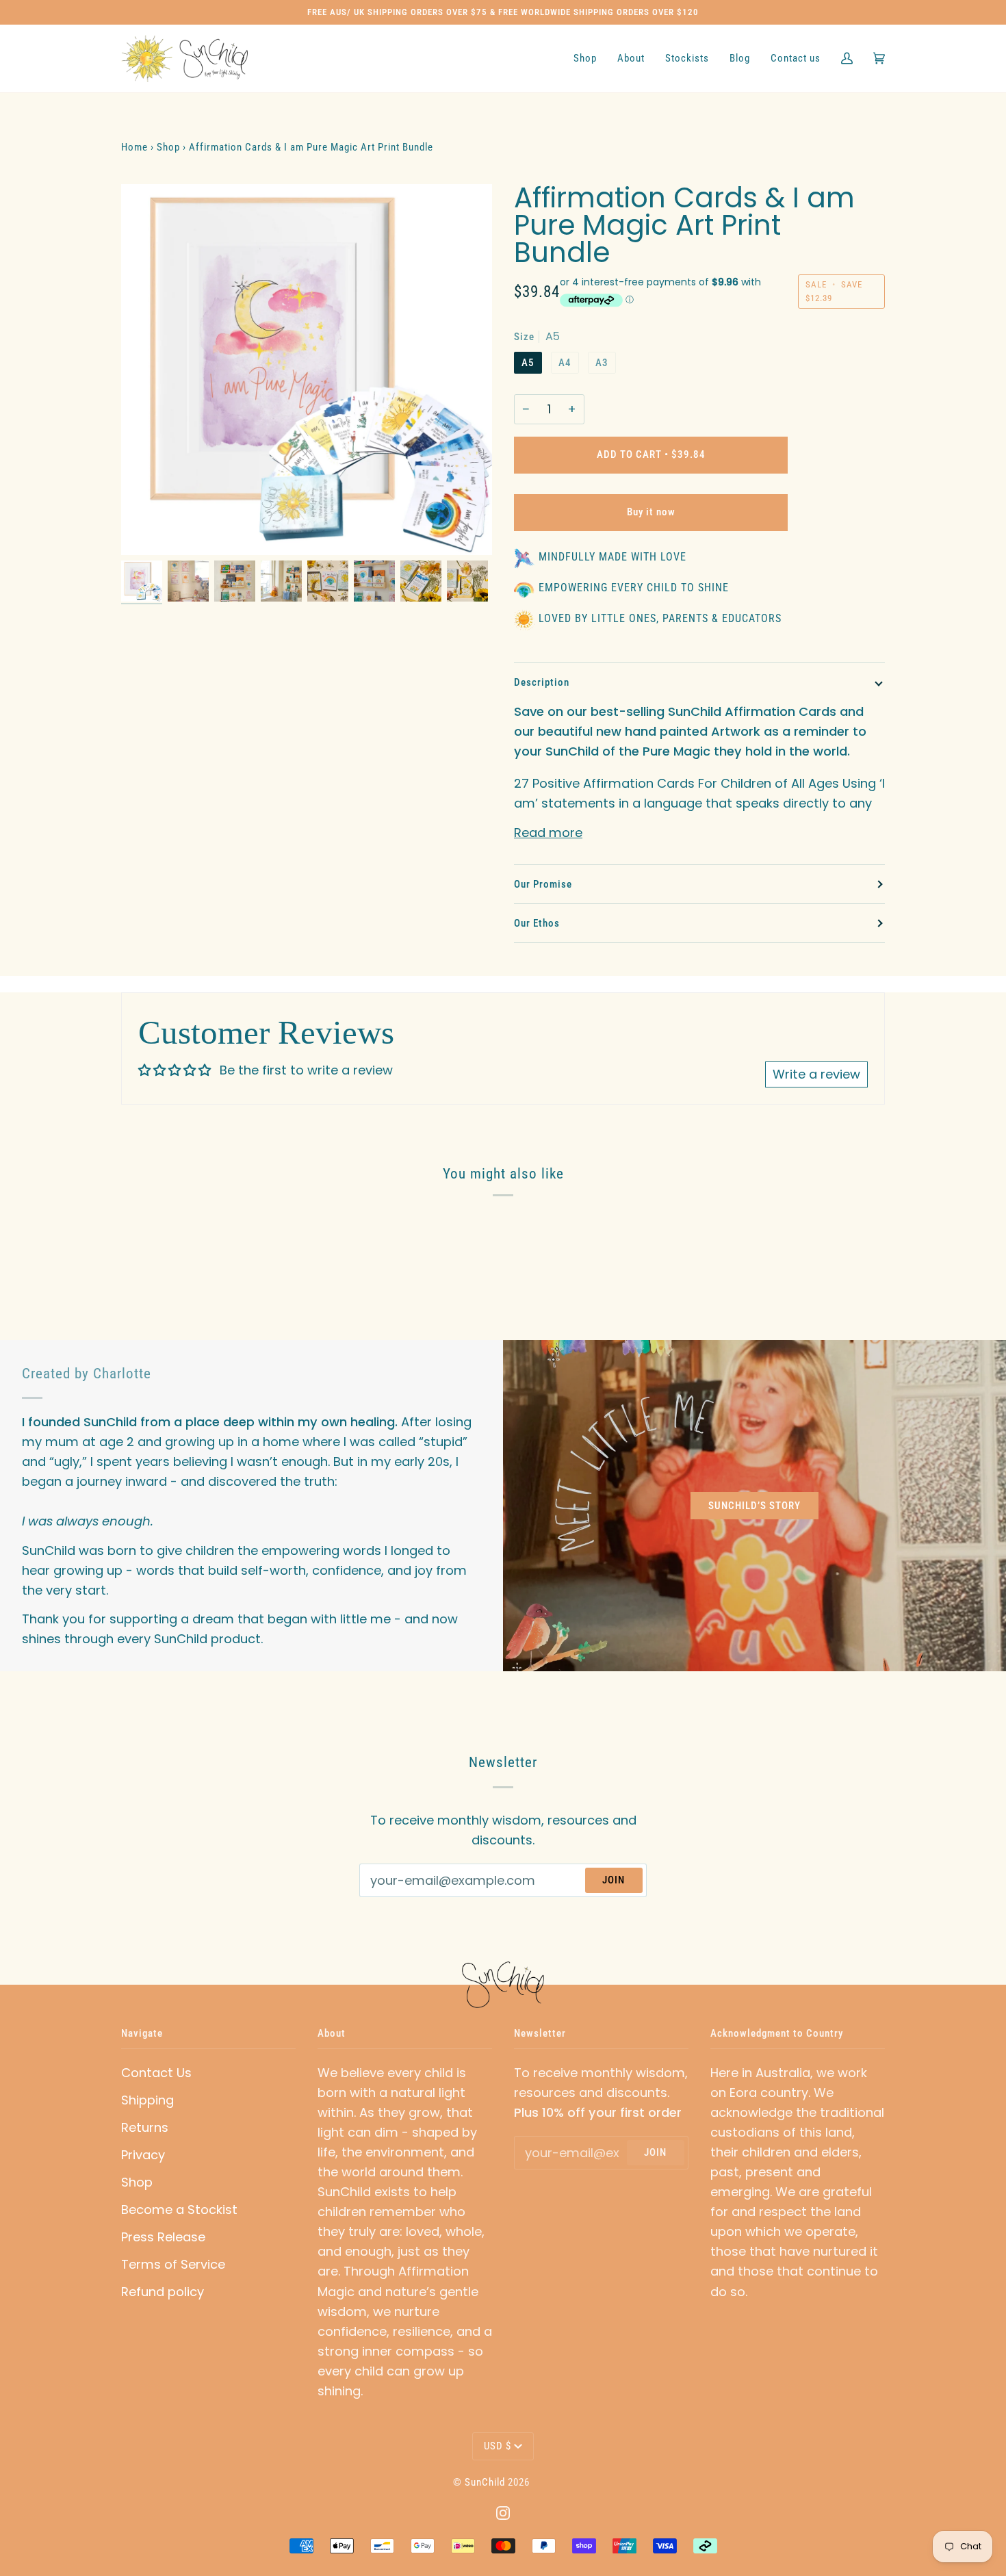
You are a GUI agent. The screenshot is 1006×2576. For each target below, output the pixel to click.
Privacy (143, 2155)
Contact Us (156, 2073)
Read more (548, 833)
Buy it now (651, 512)
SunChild (485, 2482)
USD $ (498, 2446)
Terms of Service (173, 2264)
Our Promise (543, 884)
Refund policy (163, 2292)
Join (614, 1880)
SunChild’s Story (754, 1506)
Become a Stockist (179, 2210)
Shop (137, 2182)
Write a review (816, 1074)
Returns (145, 2127)
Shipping (147, 2100)
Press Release (163, 2237)
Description (542, 682)
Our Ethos (537, 923)
